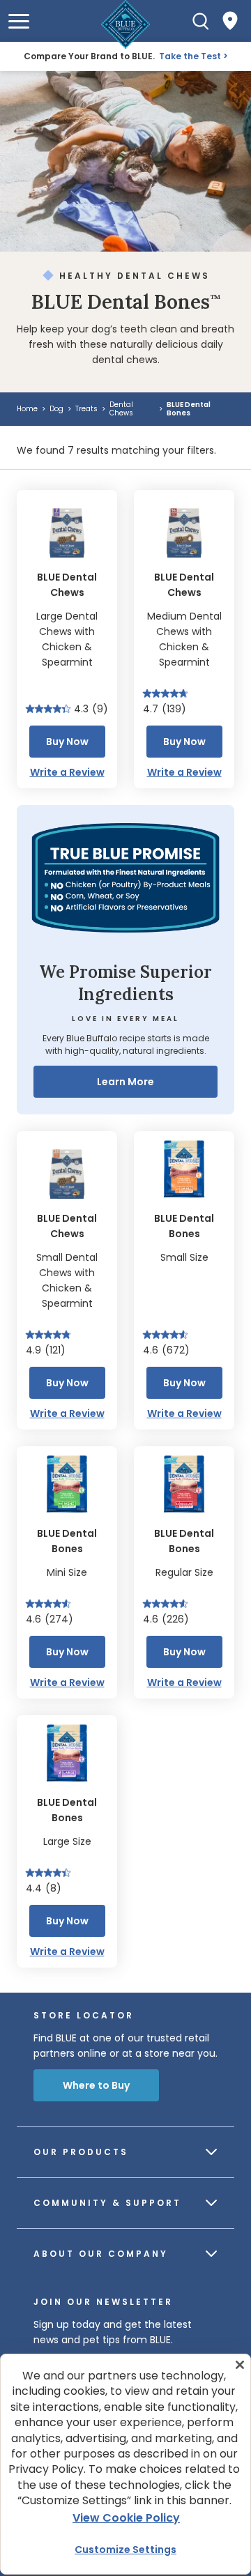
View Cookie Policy (126, 2518)
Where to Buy (96, 2085)
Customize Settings (125, 2550)
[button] (19, 21)
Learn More (125, 1082)
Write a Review (67, 772)
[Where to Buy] (230, 21)
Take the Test (190, 56)
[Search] (201, 21)
